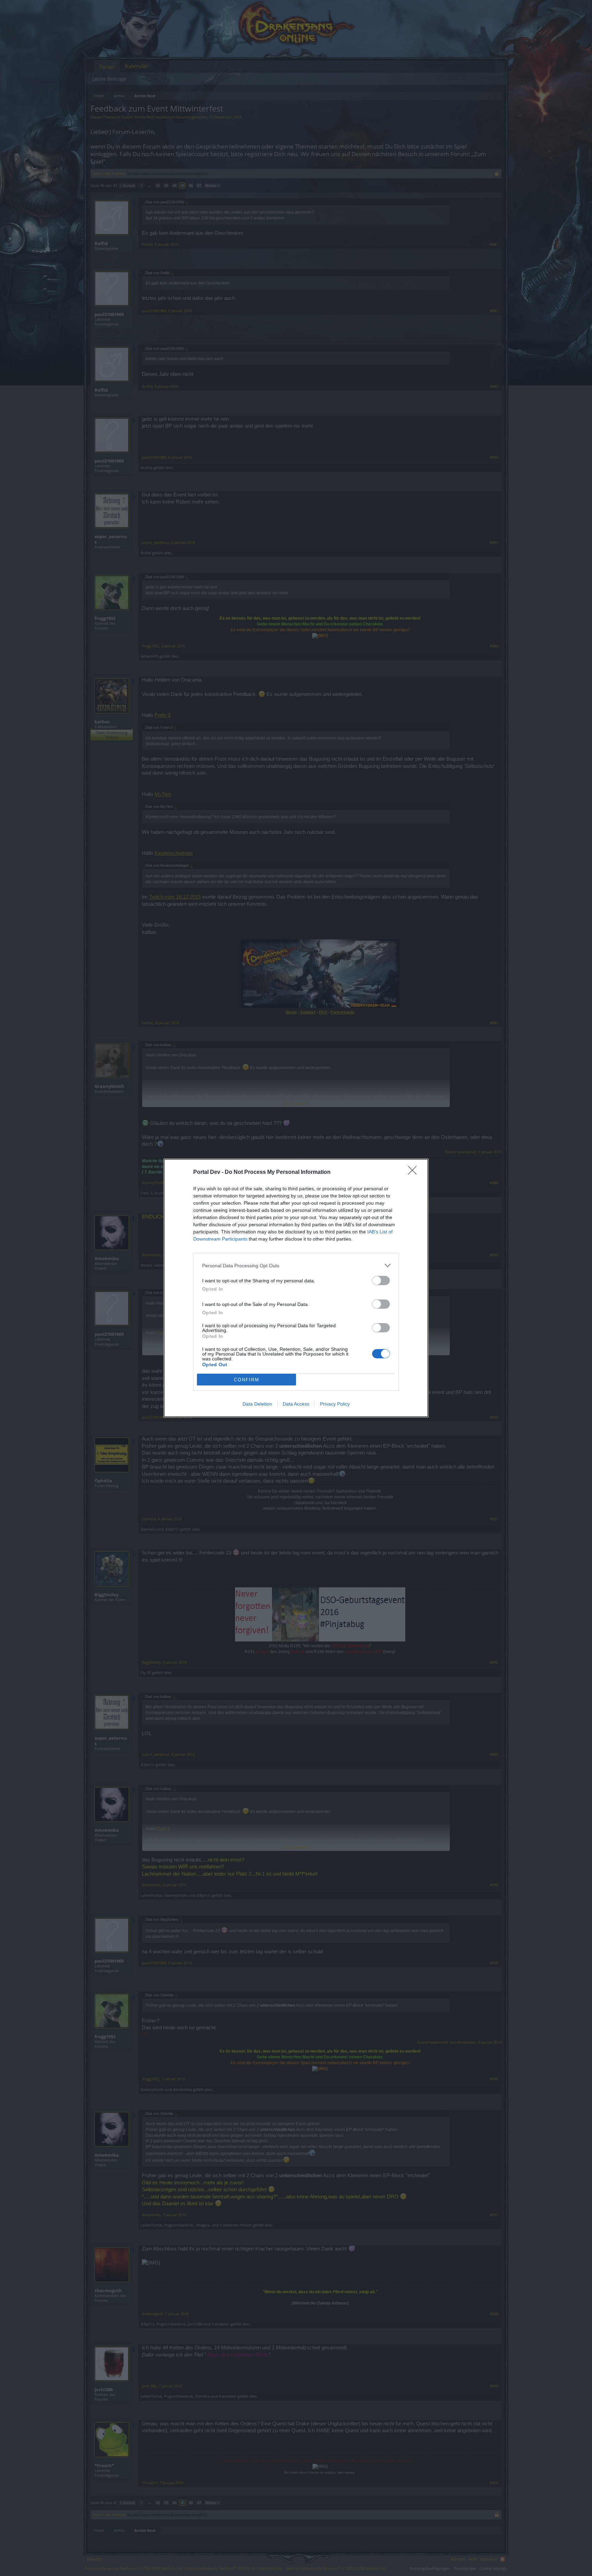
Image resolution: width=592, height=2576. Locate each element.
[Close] (415, 1172)
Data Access (296, 1404)
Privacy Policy (335, 1404)
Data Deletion (257, 1404)
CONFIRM (247, 1380)
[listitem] (296, 1265)
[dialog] (296, 1288)
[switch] (381, 1280)
